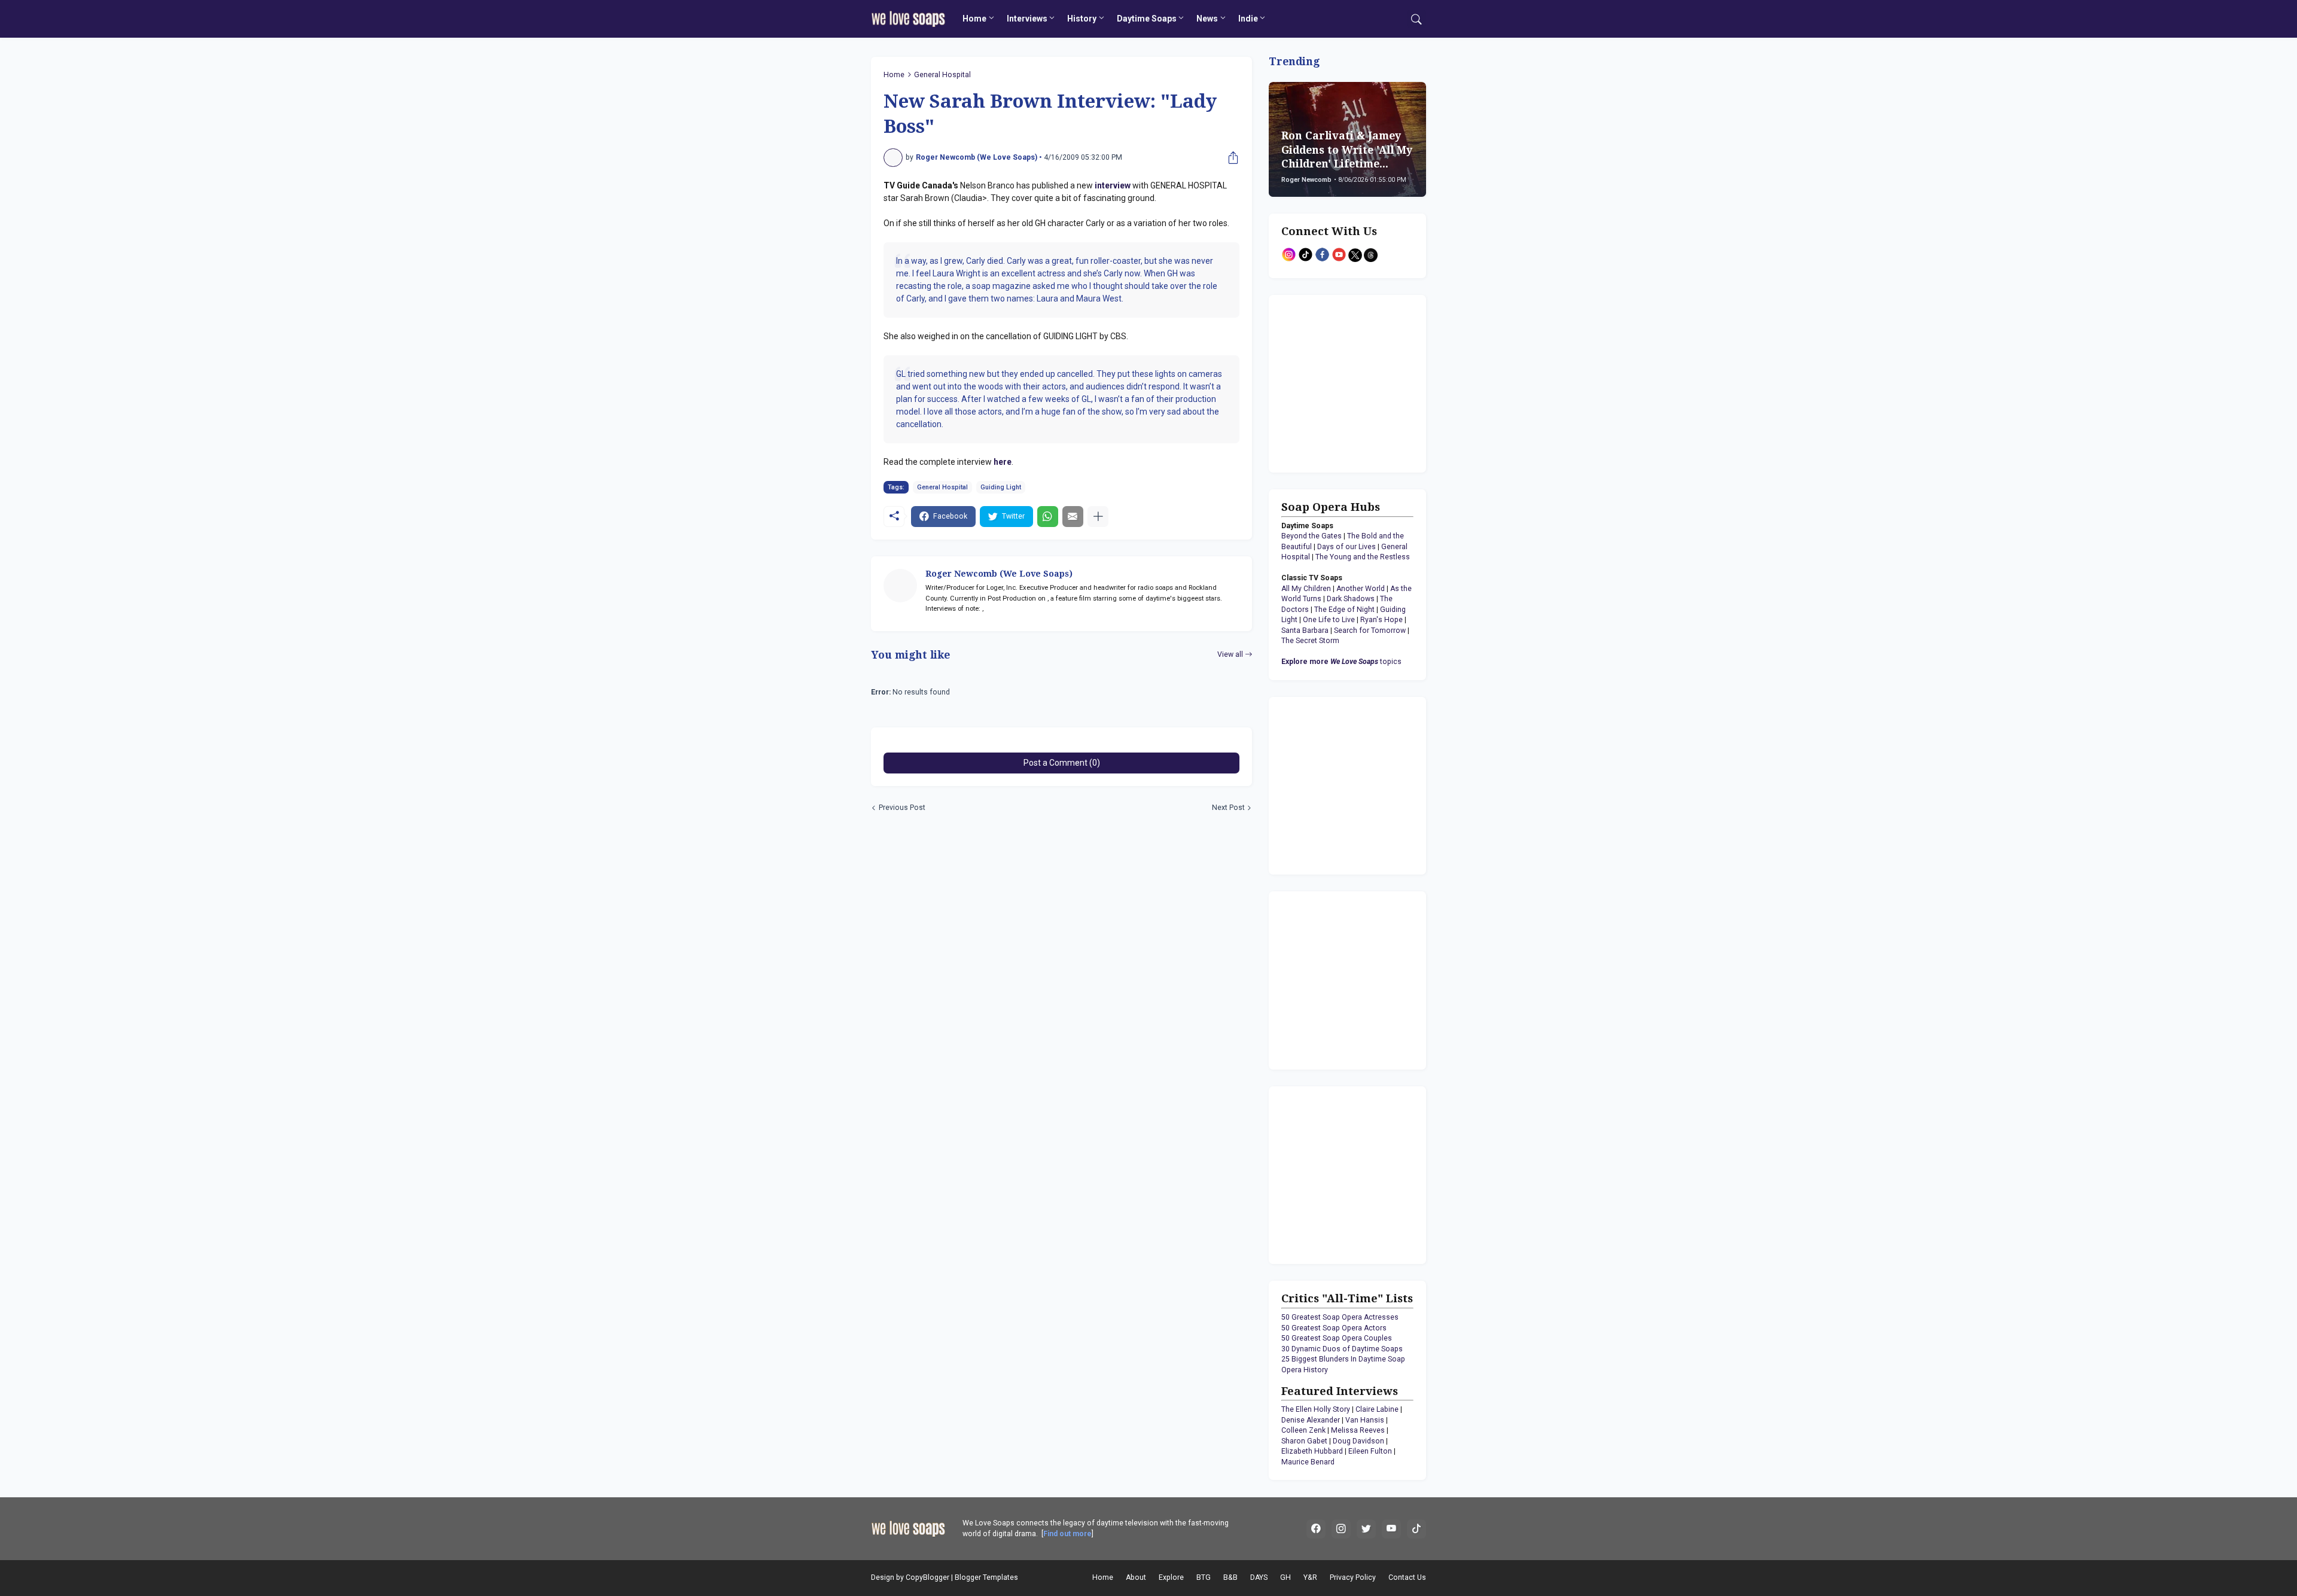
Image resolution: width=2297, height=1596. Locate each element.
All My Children (1306, 589)
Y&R (1310, 1577)
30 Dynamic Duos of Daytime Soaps (1342, 1349)
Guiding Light (1001, 487)
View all (1230, 654)
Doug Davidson (1358, 1441)
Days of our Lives (1346, 547)
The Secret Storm (1310, 641)
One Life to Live (1329, 620)
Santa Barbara (1305, 631)
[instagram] (1341, 1529)
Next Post (1228, 808)
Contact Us (1407, 1577)
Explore (1171, 1577)
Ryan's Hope (1381, 620)
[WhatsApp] (1048, 517)
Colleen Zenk (1303, 1430)
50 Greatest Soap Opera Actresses (1340, 1317)
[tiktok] (1416, 1529)
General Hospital (942, 75)
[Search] (1416, 19)
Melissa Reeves (1358, 1430)
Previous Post (902, 808)
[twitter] (1366, 1529)
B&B (1230, 1577)
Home (974, 19)
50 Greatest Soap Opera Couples (1337, 1338)
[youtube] (1391, 1529)
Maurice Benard (1308, 1462)
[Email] (1073, 517)
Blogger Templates (986, 1577)
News (1207, 19)
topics (1341, 662)
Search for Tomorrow (1370, 631)
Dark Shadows (1351, 599)
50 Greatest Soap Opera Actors (1334, 1328)
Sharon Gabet (1304, 1441)
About (1136, 1577)
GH (1285, 1577)
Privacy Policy (1353, 1577)
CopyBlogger (927, 1577)
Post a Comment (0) (1062, 763)
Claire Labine (1377, 1409)
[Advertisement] (1356, 382)
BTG (1204, 1577)
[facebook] (1316, 1529)
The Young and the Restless (1363, 557)
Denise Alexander (1311, 1420)
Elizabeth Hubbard (1312, 1451)
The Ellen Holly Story (1316, 1409)
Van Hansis (1365, 1420)
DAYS (1259, 1577)
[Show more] (1098, 517)
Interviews (1027, 19)
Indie (1248, 19)
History (1082, 19)
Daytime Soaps (1147, 19)
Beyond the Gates (1312, 536)
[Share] (1230, 158)
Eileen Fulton (1370, 1451)
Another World (1361, 589)
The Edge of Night (1344, 610)
